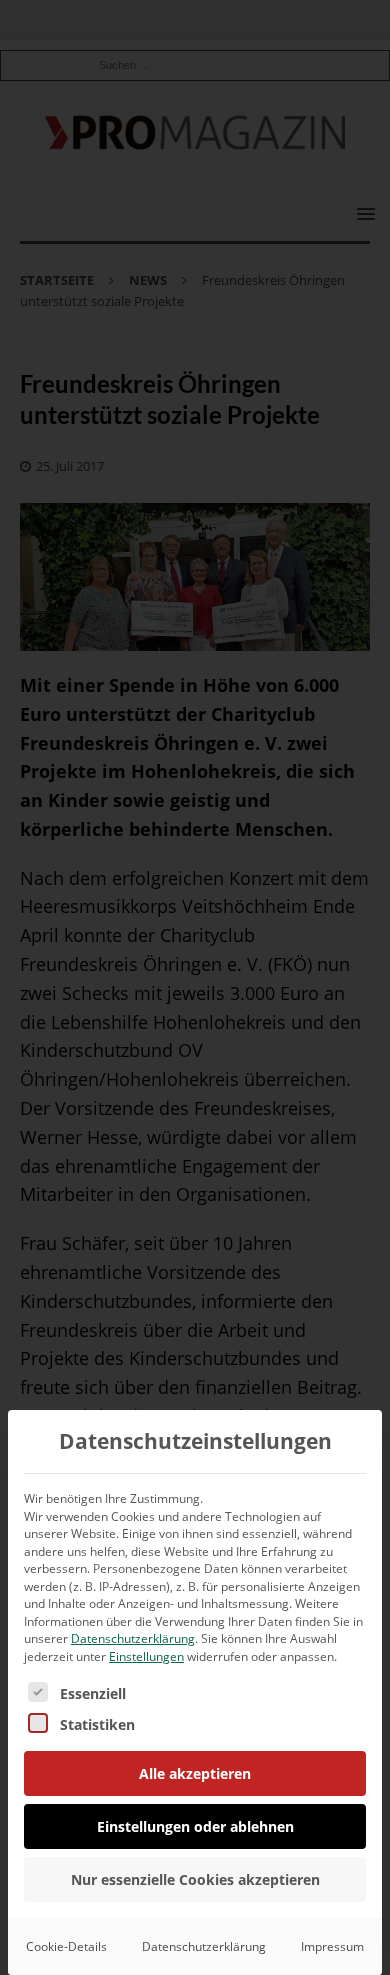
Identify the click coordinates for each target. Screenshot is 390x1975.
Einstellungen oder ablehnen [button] (195, 1826)
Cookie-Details (66, 1946)
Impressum (332, 1946)
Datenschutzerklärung (133, 1638)
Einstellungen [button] (146, 1656)
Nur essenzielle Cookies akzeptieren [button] (195, 1879)
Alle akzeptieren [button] (195, 1773)
